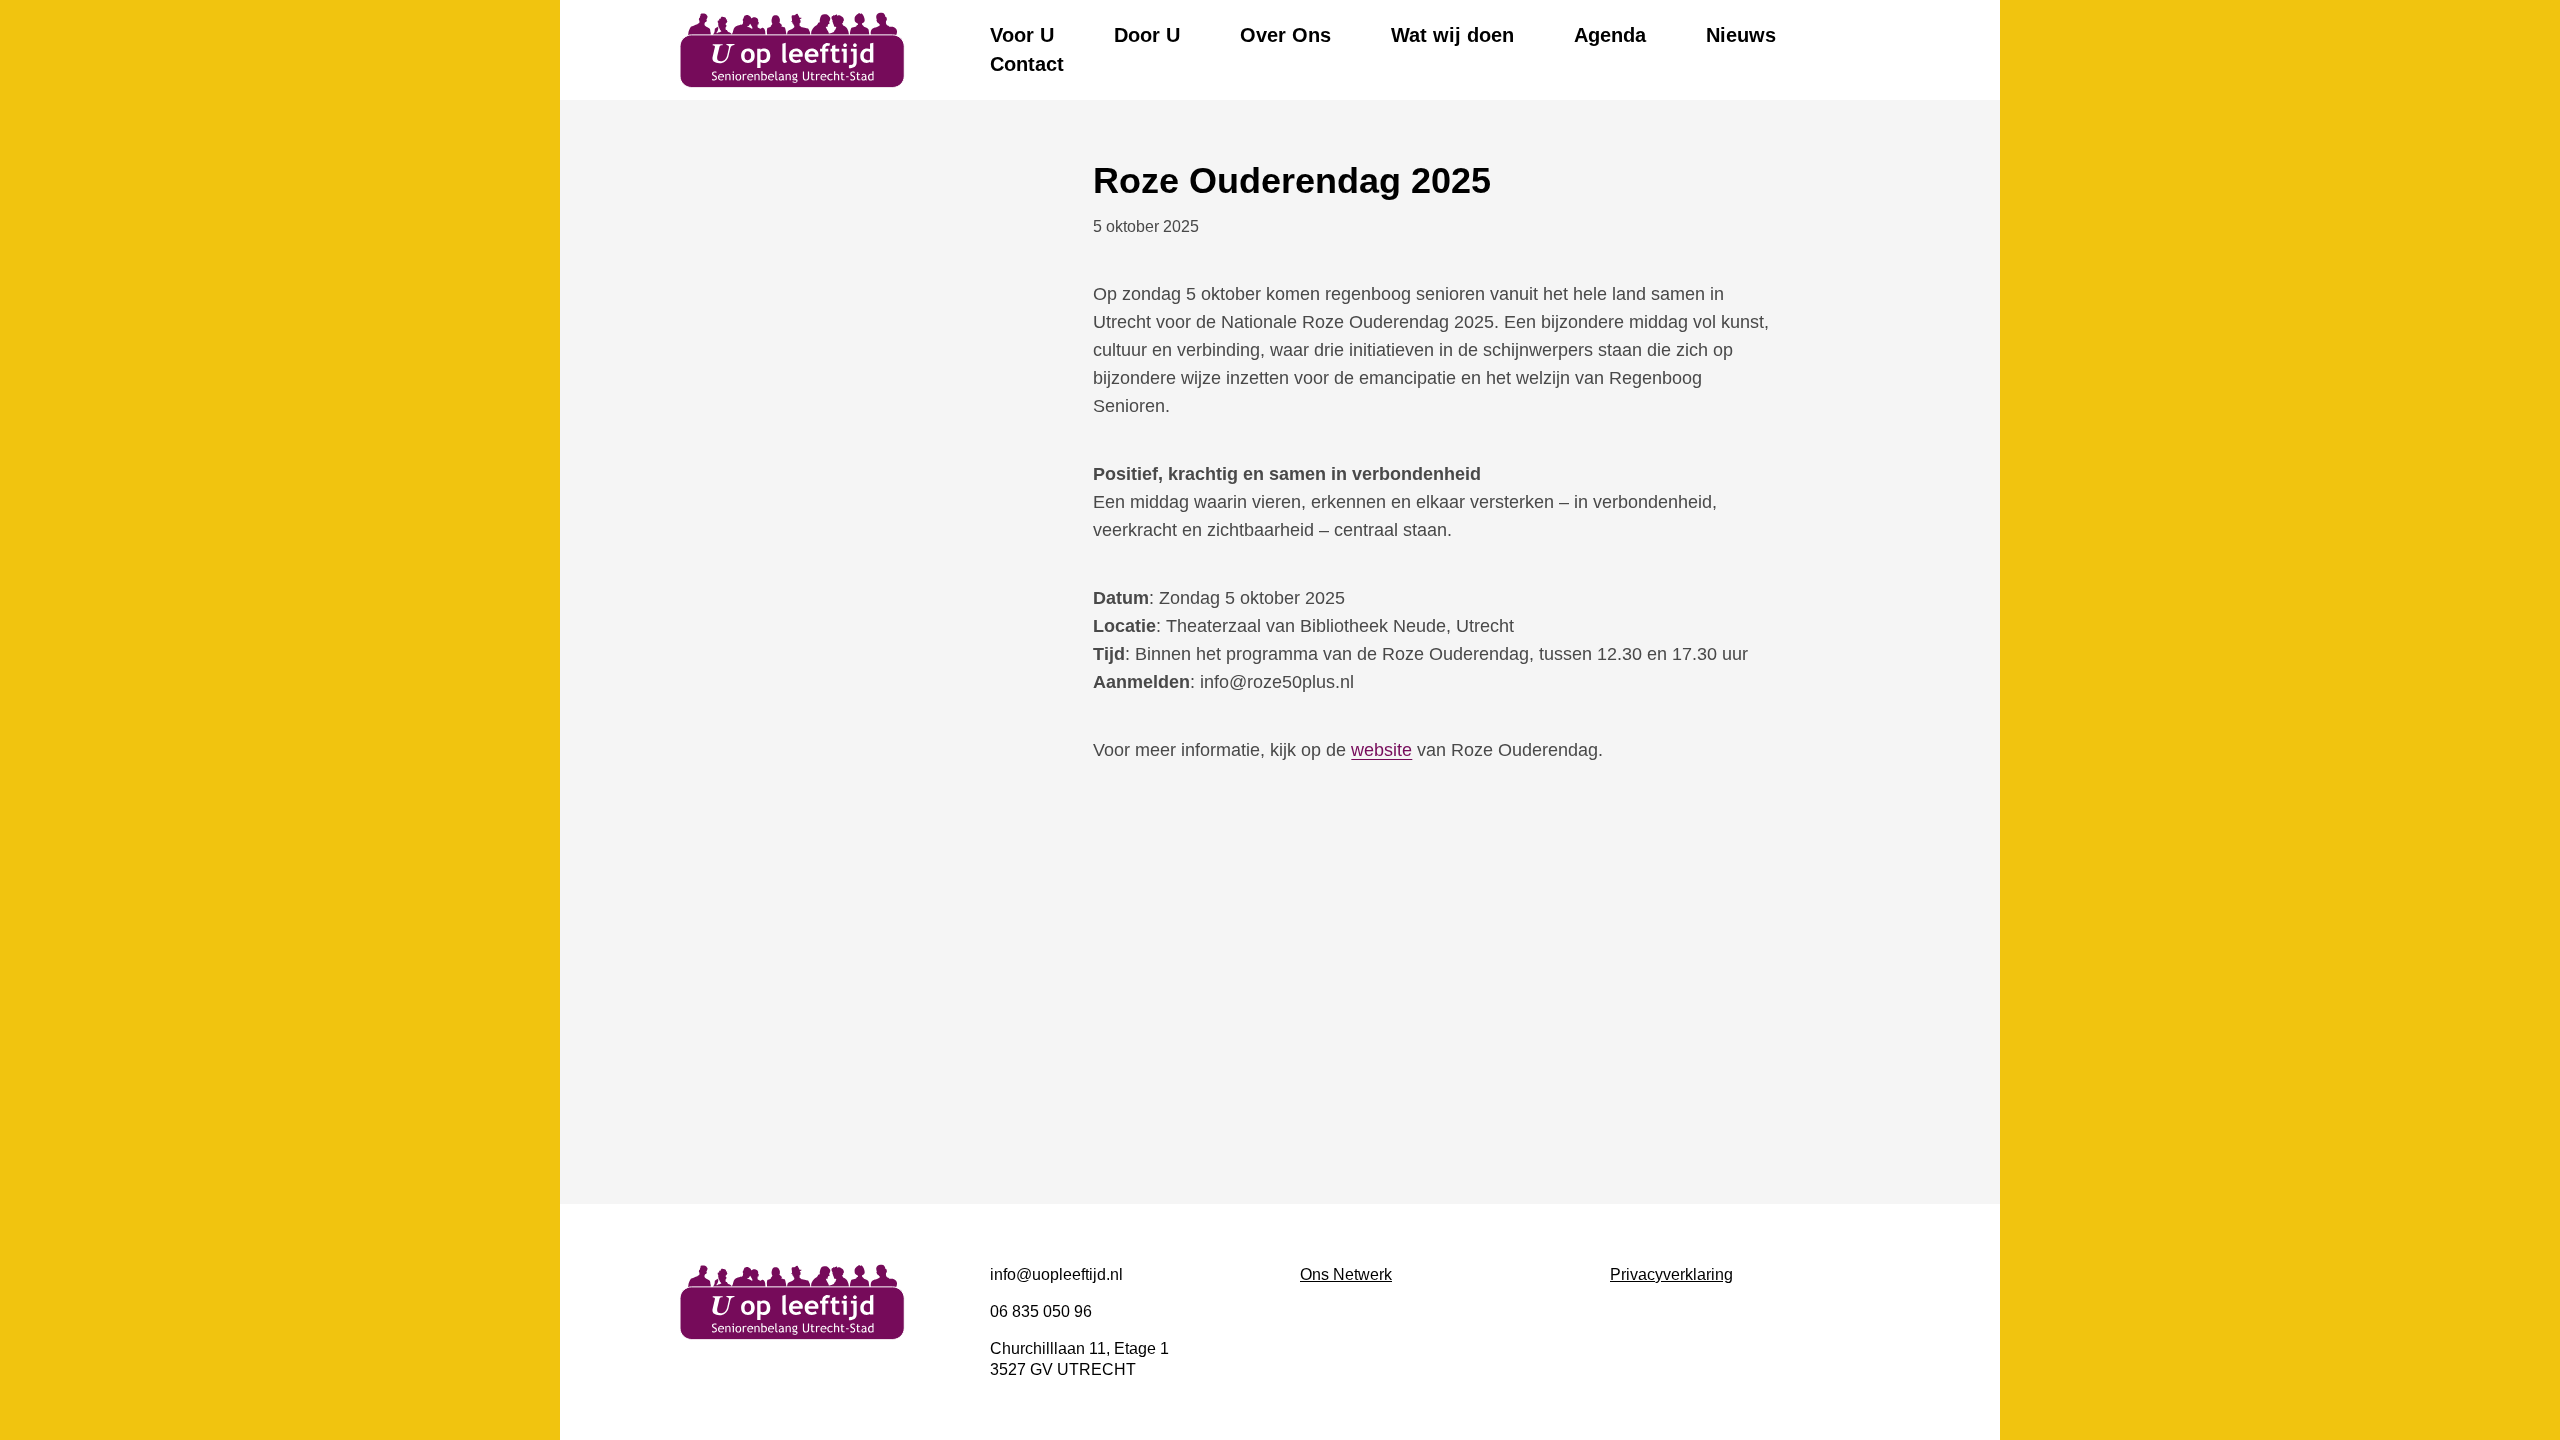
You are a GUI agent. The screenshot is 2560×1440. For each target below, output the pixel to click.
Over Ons (1285, 35)
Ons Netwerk (1346, 1274)
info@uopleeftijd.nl (1056, 1274)
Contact (1027, 64)
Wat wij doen (1452, 35)
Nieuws (1741, 35)
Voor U (1022, 35)
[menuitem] (1022, 35)
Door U (1147, 35)
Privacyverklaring (1671, 1274)
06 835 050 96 (1041, 1311)
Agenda (1610, 35)
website (1381, 750)
